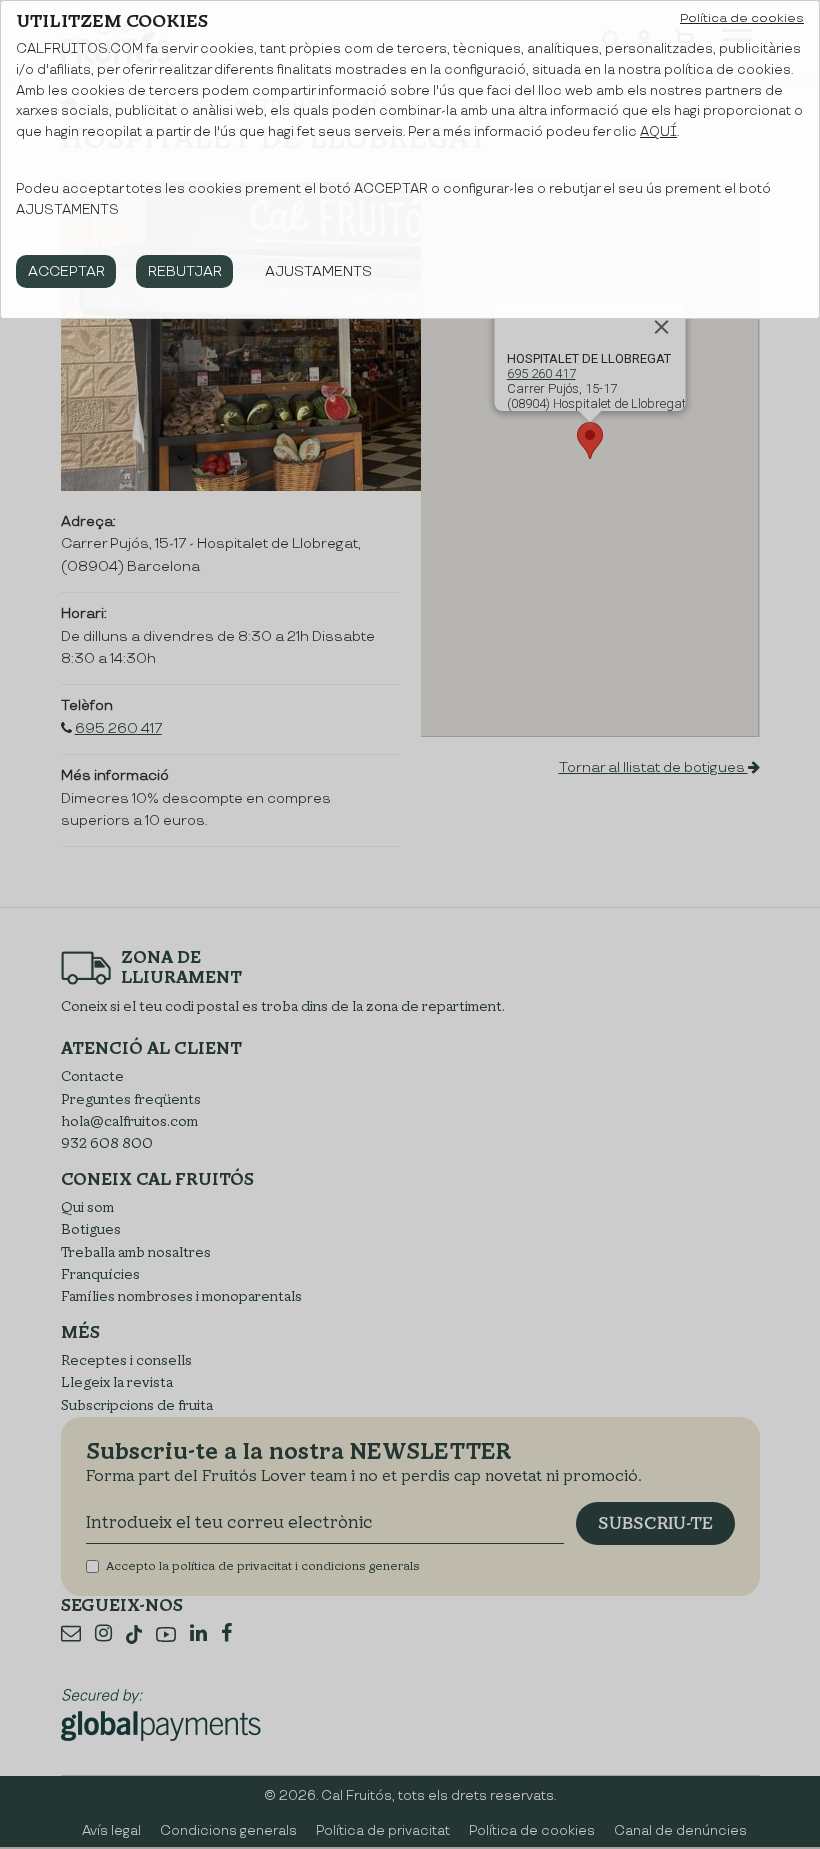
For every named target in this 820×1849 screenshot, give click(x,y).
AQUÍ (658, 132)
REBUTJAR (185, 271)
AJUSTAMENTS (318, 271)
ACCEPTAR (66, 271)
